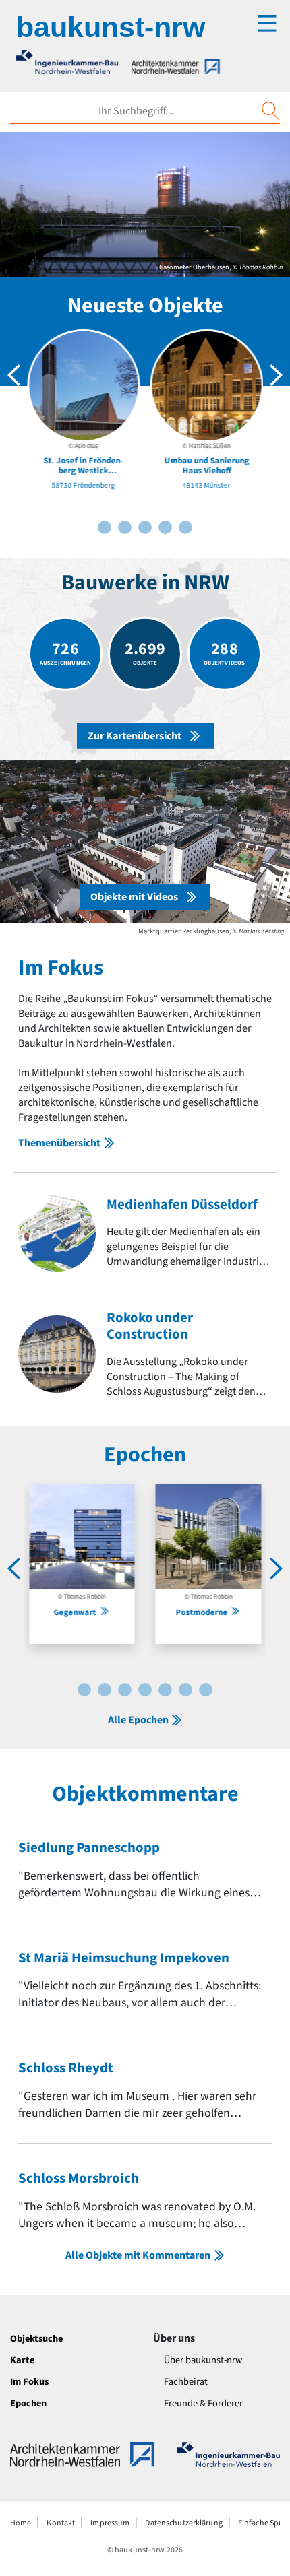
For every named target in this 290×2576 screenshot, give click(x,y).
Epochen (28, 2403)
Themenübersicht (59, 1143)
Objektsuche (36, 2339)
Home (21, 2523)
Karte (22, 2360)
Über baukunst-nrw (203, 2360)
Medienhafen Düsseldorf (182, 1204)
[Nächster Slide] (276, 375)
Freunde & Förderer (203, 2403)
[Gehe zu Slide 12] (185, 1690)
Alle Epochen (138, 1720)
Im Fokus (29, 2382)
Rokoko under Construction (150, 1326)
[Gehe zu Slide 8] (165, 527)
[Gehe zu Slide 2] (105, 527)
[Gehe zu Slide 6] (145, 527)
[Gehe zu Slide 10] (185, 527)
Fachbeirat (186, 2382)
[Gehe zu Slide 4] (125, 527)
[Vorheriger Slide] (14, 375)
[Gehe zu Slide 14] (206, 1690)
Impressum (110, 2523)
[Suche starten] (270, 111)
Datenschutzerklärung (183, 2523)
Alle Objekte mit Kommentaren (138, 2255)
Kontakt (61, 2523)
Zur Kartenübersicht (135, 736)
